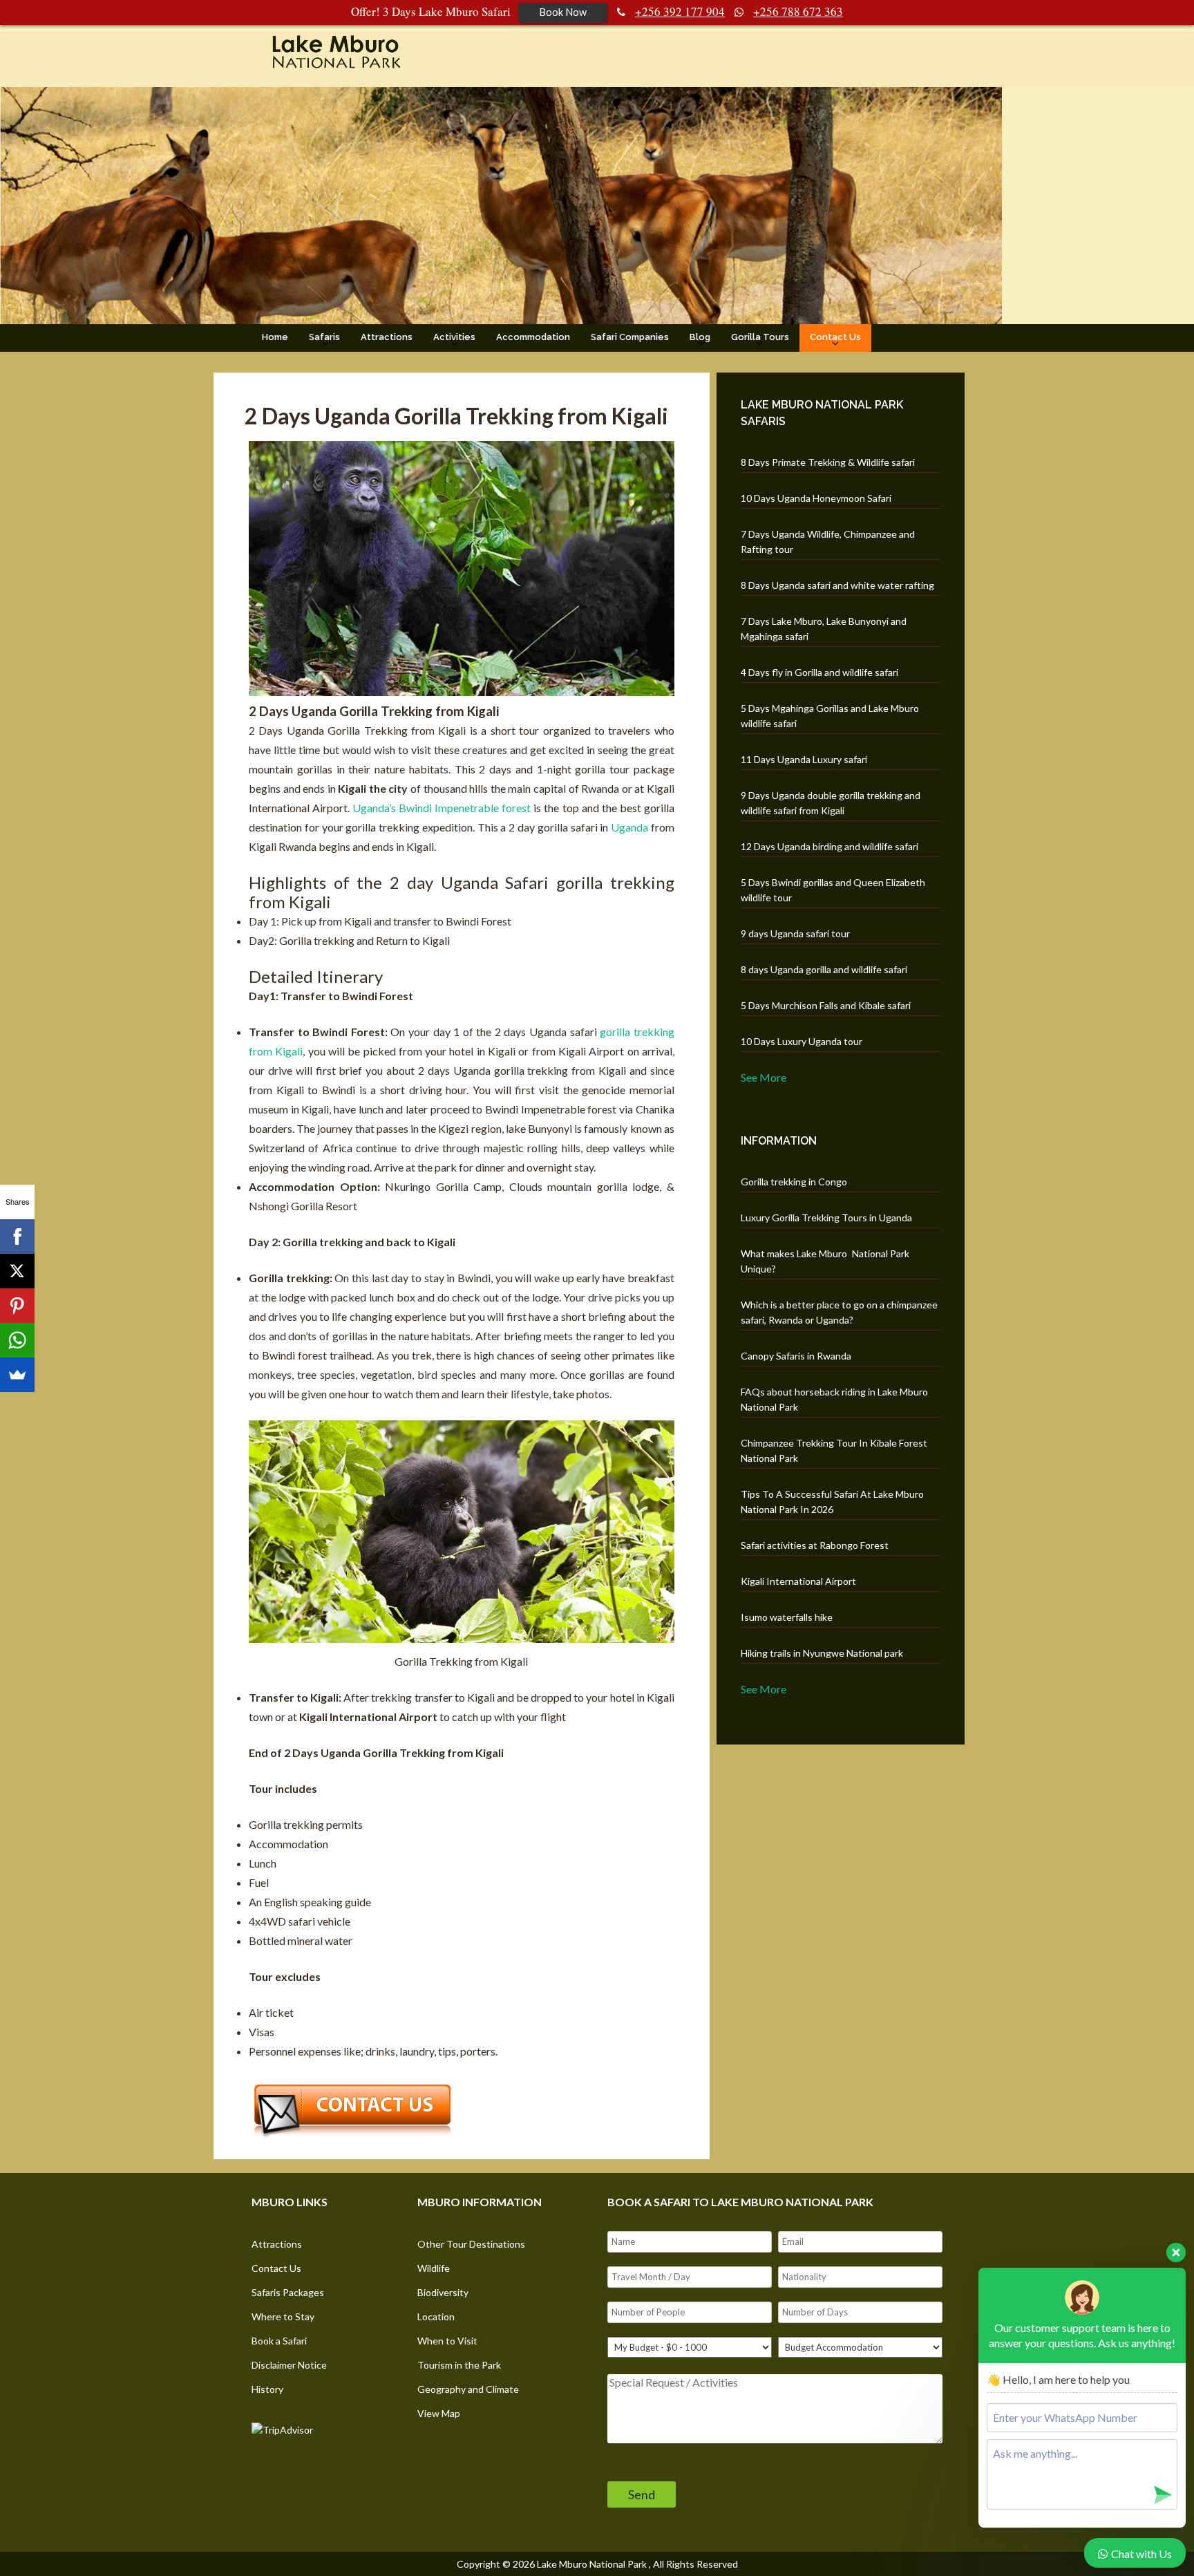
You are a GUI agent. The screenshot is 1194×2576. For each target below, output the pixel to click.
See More (764, 1077)
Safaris (324, 337)
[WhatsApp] (17, 1340)
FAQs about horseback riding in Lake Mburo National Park (834, 1399)
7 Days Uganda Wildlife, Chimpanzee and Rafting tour (828, 542)
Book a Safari (279, 2341)
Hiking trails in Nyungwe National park (822, 1653)
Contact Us (835, 337)
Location (436, 2316)
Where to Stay (283, 2316)
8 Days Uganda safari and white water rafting (837, 585)
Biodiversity (443, 2292)
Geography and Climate (468, 2389)
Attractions (387, 337)
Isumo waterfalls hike (787, 1617)
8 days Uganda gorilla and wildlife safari (824, 969)
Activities (454, 337)
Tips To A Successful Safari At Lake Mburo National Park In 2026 (832, 1502)
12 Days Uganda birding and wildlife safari (830, 846)
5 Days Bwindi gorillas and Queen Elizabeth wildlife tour (833, 890)
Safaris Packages (288, 2292)
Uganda (629, 827)
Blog (700, 337)
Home (275, 337)
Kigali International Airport (798, 1581)
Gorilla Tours (760, 337)
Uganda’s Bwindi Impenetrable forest (442, 808)
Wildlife (434, 2268)
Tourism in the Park (459, 2365)
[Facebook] (17, 1237)
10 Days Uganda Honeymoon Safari (816, 498)
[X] (17, 1271)
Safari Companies (630, 337)
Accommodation (533, 337)
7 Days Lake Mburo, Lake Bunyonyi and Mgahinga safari (824, 629)
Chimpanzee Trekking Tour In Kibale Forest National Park (834, 1450)
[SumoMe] (17, 1375)
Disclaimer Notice (289, 2365)
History (267, 2389)
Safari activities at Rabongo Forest (815, 1545)
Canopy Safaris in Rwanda (796, 1356)
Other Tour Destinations (471, 2244)
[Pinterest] (17, 1306)
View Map (439, 2413)
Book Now (563, 12)
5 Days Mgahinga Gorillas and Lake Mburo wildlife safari (830, 716)
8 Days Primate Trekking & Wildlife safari (828, 462)
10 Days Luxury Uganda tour (802, 1041)
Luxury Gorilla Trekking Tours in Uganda (826, 1218)
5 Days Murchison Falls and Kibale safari (826, 1005)
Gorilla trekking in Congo (794, 1182)
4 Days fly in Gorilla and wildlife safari (819, 672)
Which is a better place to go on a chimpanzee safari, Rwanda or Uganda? (839, 1312)
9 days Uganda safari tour (795, 933)
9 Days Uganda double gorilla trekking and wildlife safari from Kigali (831, 803)
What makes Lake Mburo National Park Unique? (825, 1261)
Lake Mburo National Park (592, 2564)
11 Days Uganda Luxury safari (804, 759)
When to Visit (447, 2341)
